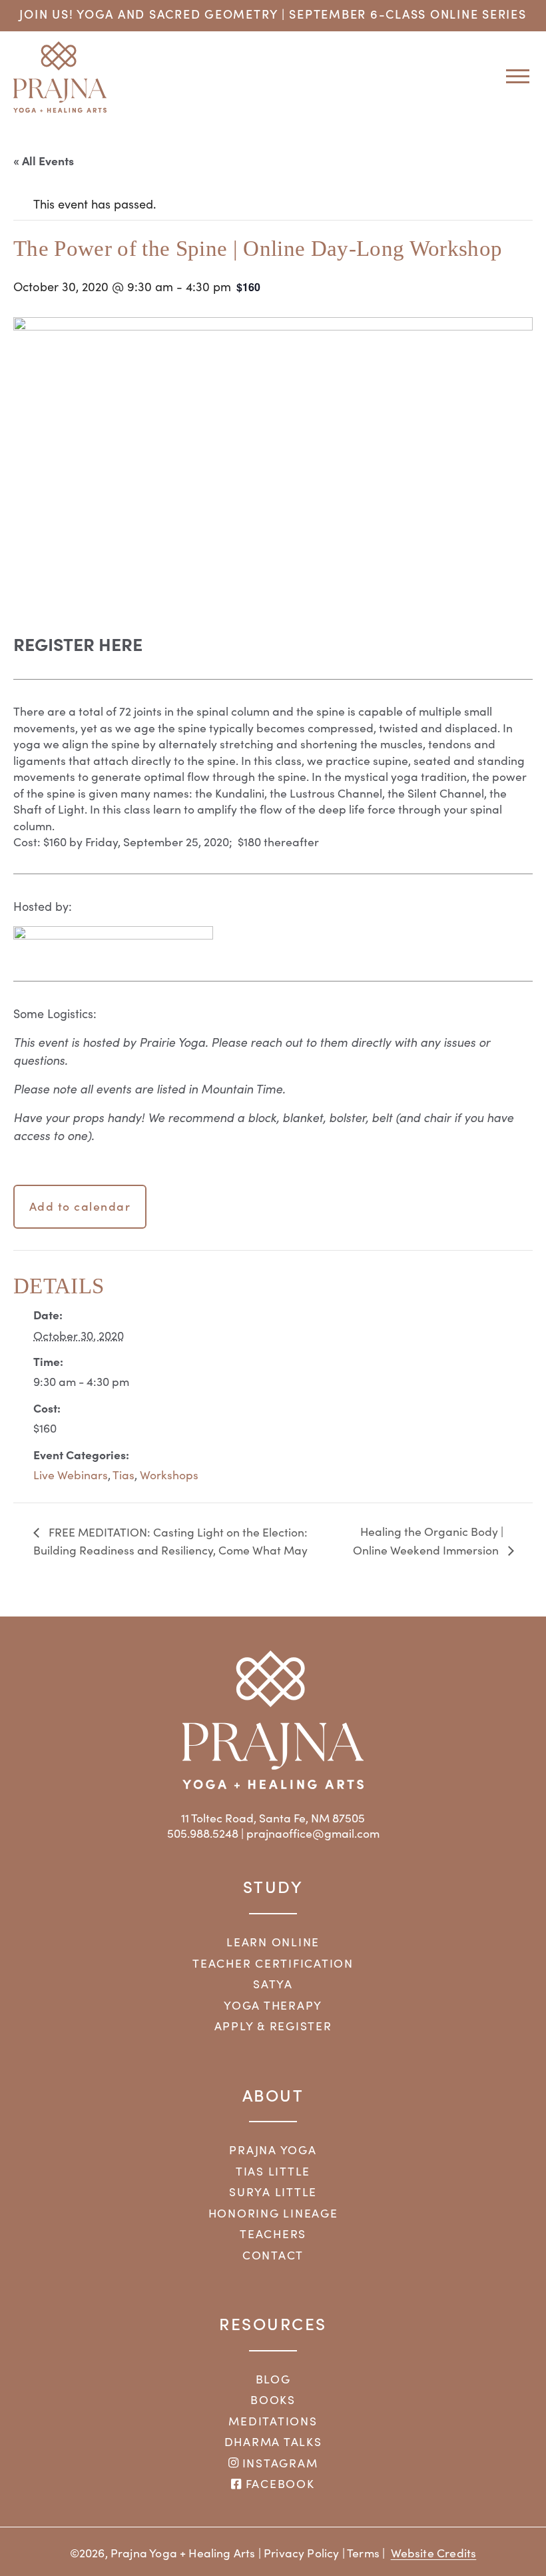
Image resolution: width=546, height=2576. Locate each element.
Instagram (278, 2463)
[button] (513, 76)
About (273, 2095)
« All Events (44, 160)
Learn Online (273, 1942)
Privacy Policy (301, 2553)
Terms (363, 2553)
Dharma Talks (273, 2441)
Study (273, 1886)
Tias (124, 1475)
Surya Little (273, 2192)
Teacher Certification (273, 1963)
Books (273, 2399)
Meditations (273, 2421)
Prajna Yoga (273, 2150)
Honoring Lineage (273, 2213)
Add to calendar (80, 1206)
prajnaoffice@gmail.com (313, 1833)
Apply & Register (273, 2026)
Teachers (273, 2234)
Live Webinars (71, 1475)
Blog (273, 2379)
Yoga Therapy (273, 2005)
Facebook (278, 2483)
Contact (273, 2255)
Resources (273, 2323)
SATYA (273, 1984)
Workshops (169, 1475)
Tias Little (273, 2171)
